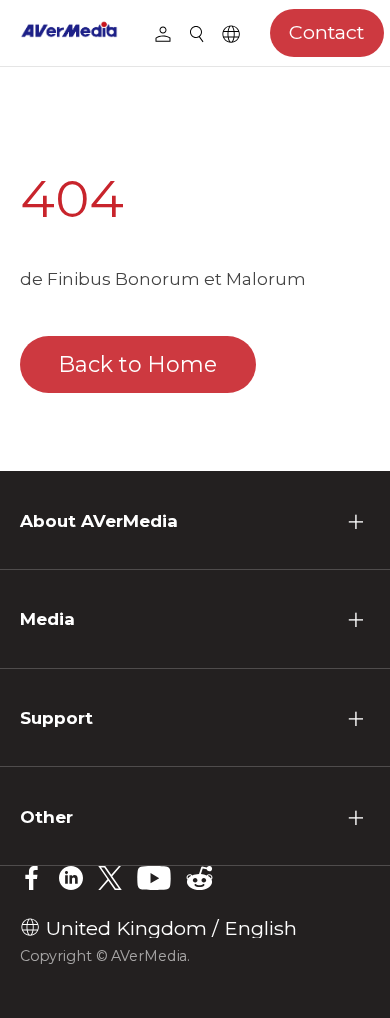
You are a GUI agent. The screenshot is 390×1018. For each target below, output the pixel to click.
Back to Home (138, 364)
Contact (326, 32)
